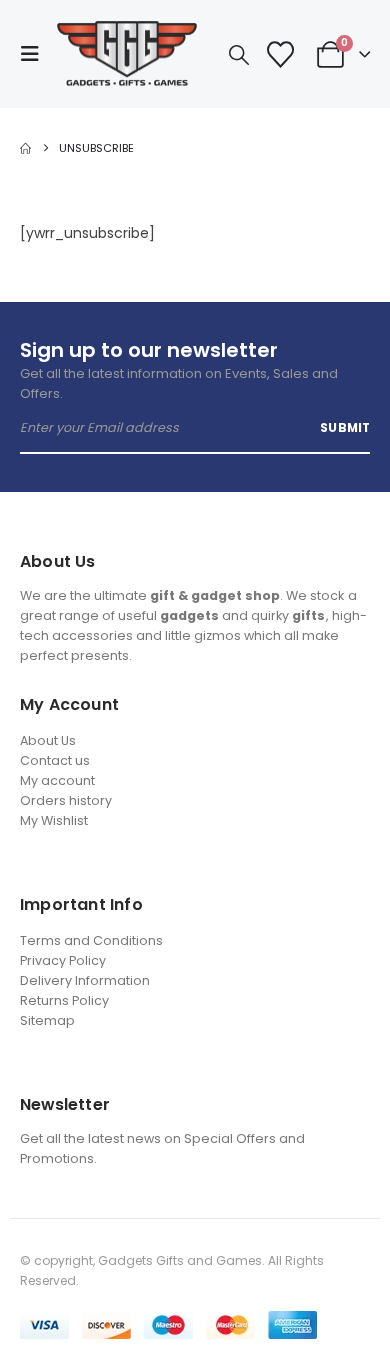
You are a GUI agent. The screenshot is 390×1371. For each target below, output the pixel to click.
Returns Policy (64, 1000)
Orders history (66, 800)
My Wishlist (54, 820)
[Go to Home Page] (25, 148)
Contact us (55, 760)
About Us (48, 740)
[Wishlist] (280, 54)
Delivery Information (85, 980)
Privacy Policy (63, 960)
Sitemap (47, 1020)
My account (57, 780)
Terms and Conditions (91, 940)
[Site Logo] (127, 54)
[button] (36, 54)
